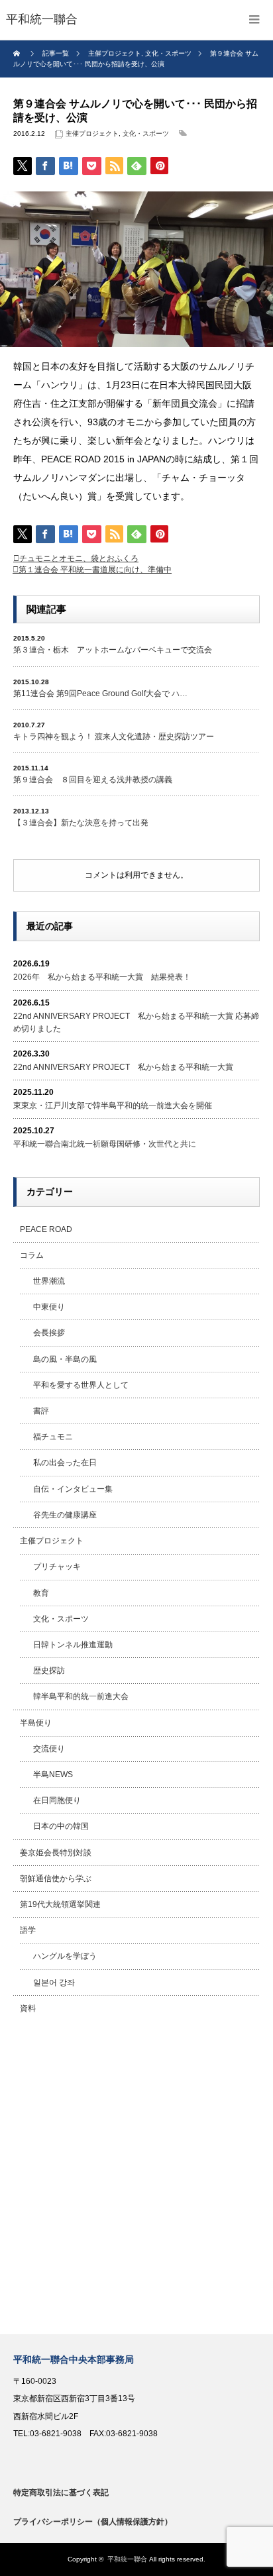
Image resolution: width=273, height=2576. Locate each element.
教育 (41, 1593)
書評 (41, 1411)
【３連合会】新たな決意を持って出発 (81, 823)
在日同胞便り (57, 1800)
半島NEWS (53, 1775)
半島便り (36, 1723)
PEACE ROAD (46, 1229)
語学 (28, 1930)
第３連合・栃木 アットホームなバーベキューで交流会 (113, 650)
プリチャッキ (57, 1567)
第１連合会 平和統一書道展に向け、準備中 (95, 570)
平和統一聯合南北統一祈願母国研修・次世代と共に (105, 1144)
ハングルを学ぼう (65, 1956)
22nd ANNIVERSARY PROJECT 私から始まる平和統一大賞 (123, 1067)
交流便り (49, 1749)
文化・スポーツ (146, 133)
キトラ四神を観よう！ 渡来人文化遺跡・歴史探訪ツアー (114, 737)
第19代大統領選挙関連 (60, 1904)
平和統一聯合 (127, 2559)
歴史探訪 (49, 1671)
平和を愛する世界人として (81, 1385)
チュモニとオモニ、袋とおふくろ (79, 558)
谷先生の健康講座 (65, 1515)
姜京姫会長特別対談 (56, 1853)
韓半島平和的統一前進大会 (81, 1696)
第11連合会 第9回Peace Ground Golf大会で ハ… (100, 694)
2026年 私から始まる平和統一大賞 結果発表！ (102, 977)
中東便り (49, 1307)
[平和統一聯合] (42, 20)
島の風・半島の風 (65, 1359)
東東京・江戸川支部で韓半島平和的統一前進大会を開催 (113, 1106)
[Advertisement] (136, 2178)
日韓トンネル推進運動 (73, 1645)
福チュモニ (53, 1437)
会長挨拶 (49, 1333)
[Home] (18, 54)
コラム (32, 1255)
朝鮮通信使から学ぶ (56, 1879)
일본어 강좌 (54, 1983)
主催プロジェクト (92, 133)
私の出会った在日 (65, 1463)
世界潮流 (49, 1281)
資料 (28, 2008)
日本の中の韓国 (61, 1826)
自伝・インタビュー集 (73, 1489)
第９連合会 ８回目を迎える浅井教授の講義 (93, 780)
